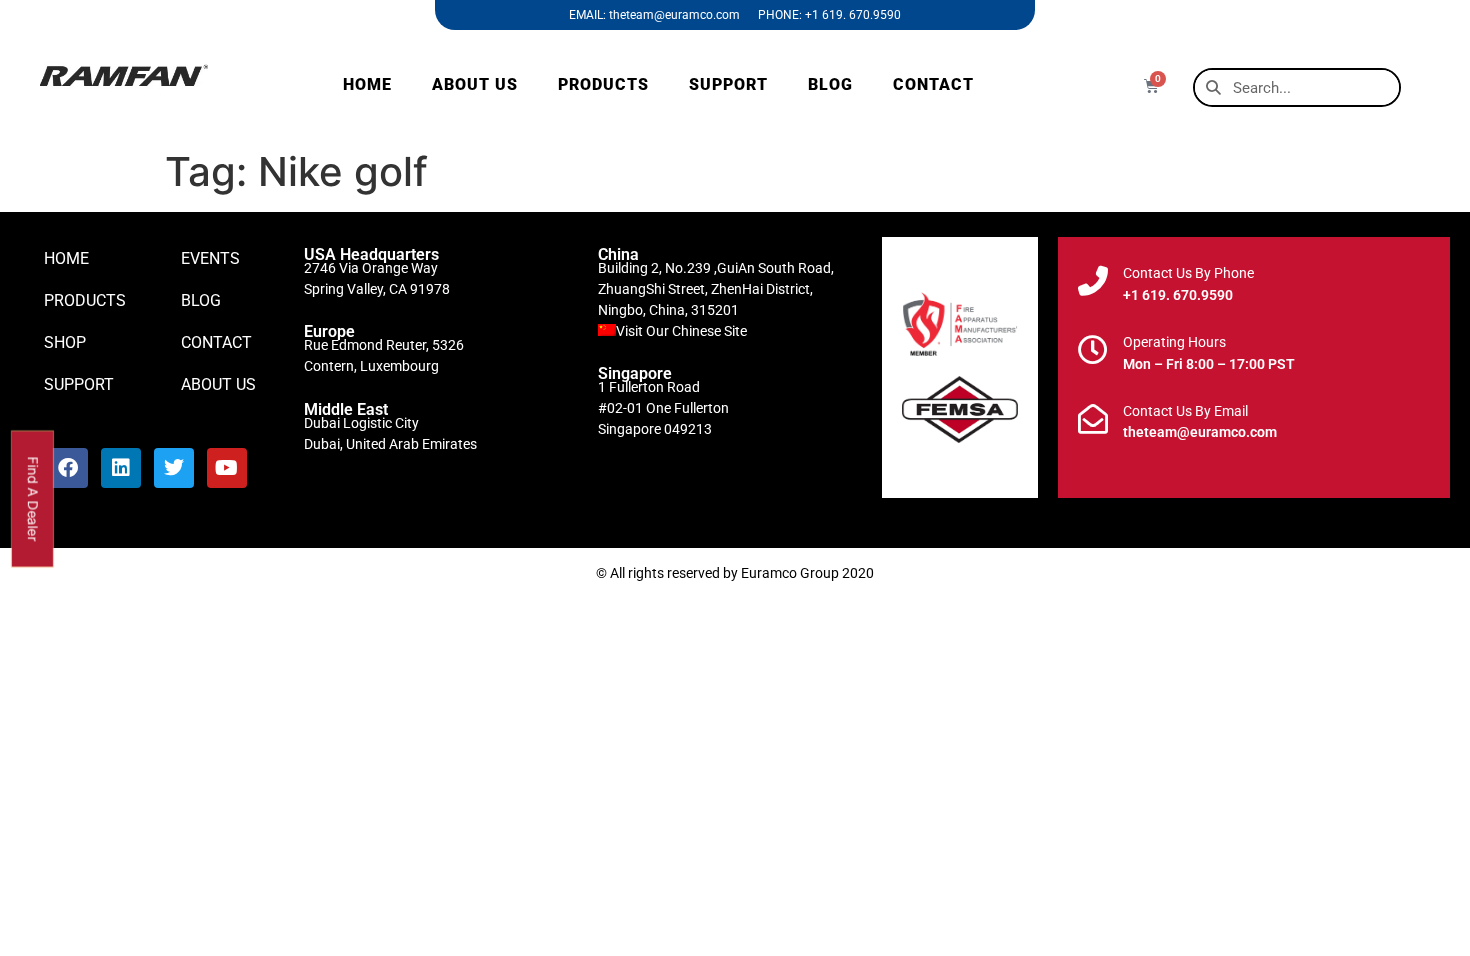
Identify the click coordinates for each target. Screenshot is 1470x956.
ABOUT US (475, 84)
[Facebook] (68, 468)
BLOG (830, 84)
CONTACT (933, 84)
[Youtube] (227, 468)
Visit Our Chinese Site (681, 331)
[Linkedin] (121, 468)
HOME (367, 84)
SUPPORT (728, 84)
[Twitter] (174, 468)
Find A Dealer (33, 499)
